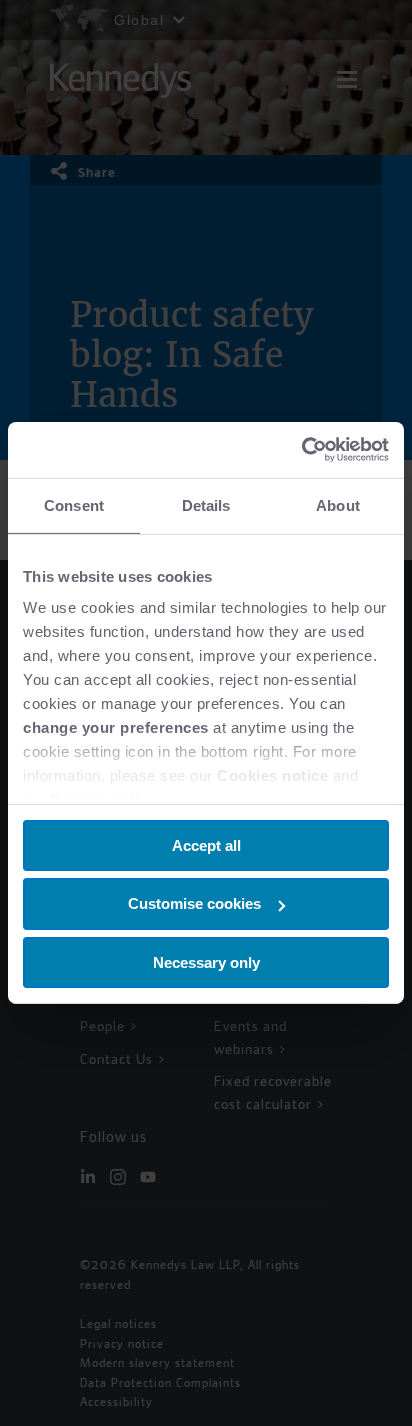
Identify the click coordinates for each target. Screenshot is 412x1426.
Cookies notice (272, 775)
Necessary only (206, 962)
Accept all (206, 844)
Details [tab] (206, 504)
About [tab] (338, 504)
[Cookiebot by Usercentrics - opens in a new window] (301, 450)
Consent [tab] (74, 504)
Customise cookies (194, 903)
